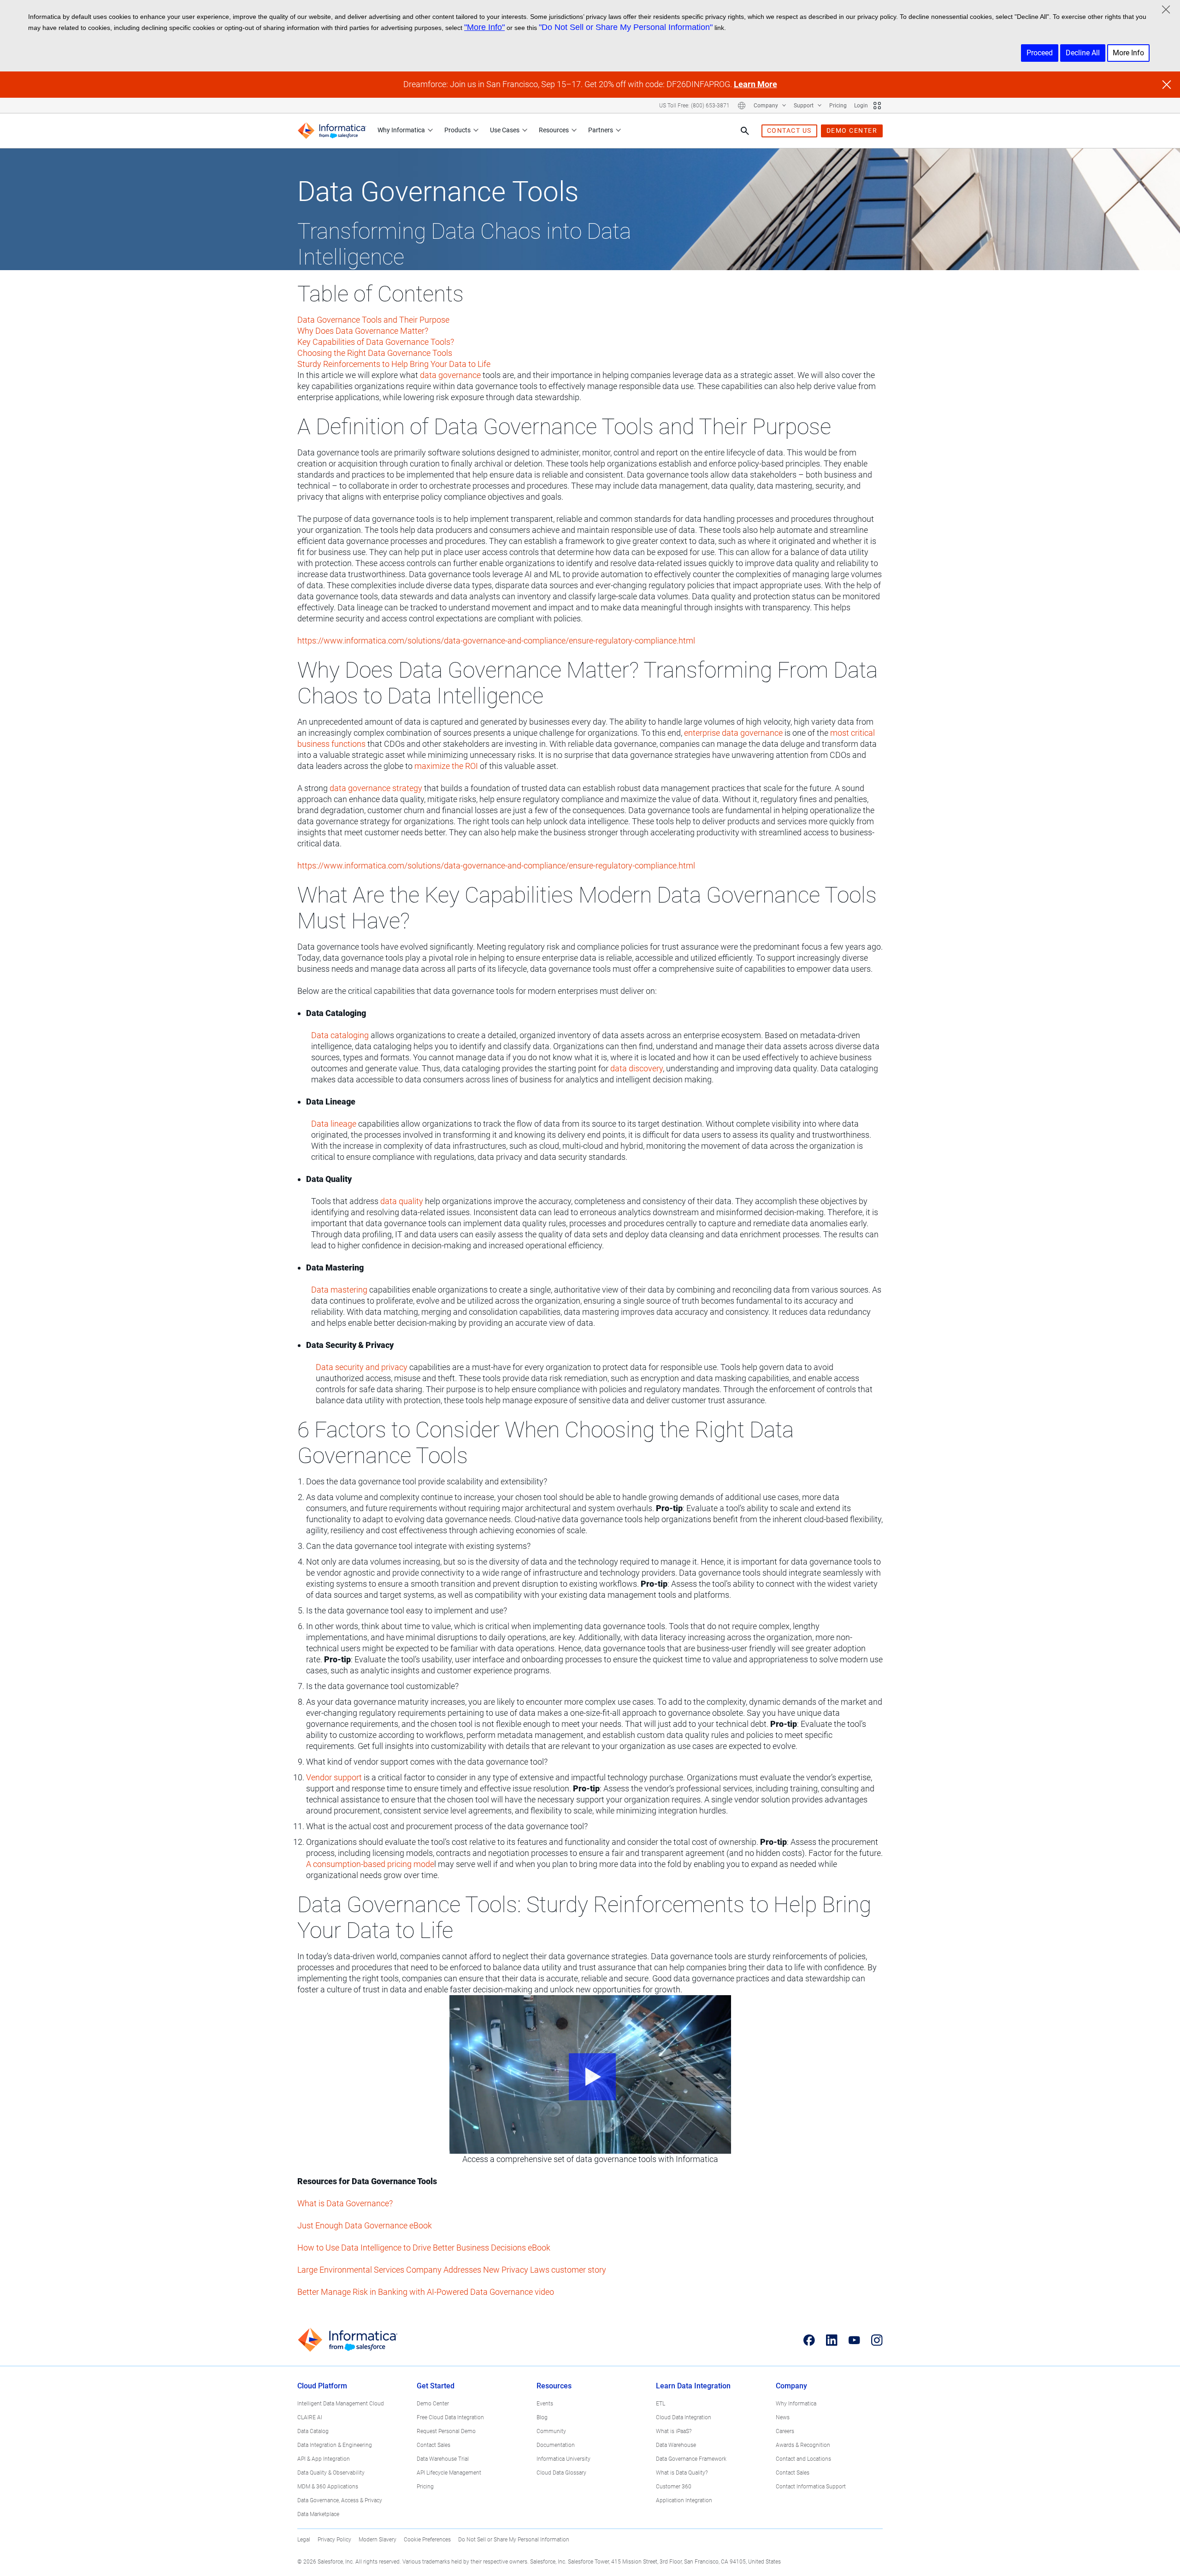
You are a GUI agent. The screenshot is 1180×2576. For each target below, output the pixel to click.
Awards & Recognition (803, 2445)
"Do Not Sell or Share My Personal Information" (626, 27)
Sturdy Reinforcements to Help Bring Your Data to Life (394, 364)
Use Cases (505, 130)
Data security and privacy (362, 1367)
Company (767, 106)
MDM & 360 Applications (328, 2487)
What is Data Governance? (345, 2203)
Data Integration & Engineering (335, 2445)
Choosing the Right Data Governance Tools (375, 353)
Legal (304, 2540)
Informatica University (563, 2459)
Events (545, 2404)
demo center (852, 130)
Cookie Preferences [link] (427, 2540)
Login (861, 106)
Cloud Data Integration (684, 2417)
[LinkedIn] (832, 2340)
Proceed (1040, 53)
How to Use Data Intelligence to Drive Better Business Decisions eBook (424, 2248)
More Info (1128, 53)
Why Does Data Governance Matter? (363, 331)
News (783, 2417)
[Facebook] (809, 2340)
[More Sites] (877, 106)
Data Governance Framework (691, 2459)
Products (457, 130)
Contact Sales (434, 2445)
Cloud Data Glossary (561, 2473)
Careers (785, 2431)
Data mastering (339, 1290)
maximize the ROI (446, 766)
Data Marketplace (318, 2514)
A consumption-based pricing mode (370, 1864)
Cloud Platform (322, 2386)
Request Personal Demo (446, 2431)
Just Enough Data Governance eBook (365, 2225)
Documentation (556, 2445)
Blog (542, 2417)
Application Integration (684, 2500)
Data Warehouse (676, 2445)
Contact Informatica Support (811, 2487)
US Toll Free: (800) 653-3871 (694, 106)
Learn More (755, 84)
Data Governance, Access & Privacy (340, 2500)
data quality (402, 1201)
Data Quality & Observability (331, 2473)
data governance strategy (376, 788)
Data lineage (334, 1124)
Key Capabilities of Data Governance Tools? (376, 342)
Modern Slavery (378, 2540)
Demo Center (433, 2404)
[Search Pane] (745, 131)
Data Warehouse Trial (443, 2459)
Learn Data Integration (693, 2386)
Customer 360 (674, 2487)
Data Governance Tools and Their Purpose (373, 320)
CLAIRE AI (310, 2417)
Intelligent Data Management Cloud (341, 2404)
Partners (601, 130)
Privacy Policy (334, 2540)
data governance (450, 375)
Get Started (436, 2386)
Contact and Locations (803, 2459)
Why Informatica (401, 130)
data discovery (637, 1068)
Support (804, 106)
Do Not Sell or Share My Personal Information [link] (514, 2540)
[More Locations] (742, 106)
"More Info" (484, 27)
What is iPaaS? (674, 2431)
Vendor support (334, 1777)
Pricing (838, 106)
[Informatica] (332, 131)
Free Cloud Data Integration (450, 2417)
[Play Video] (590, 2074)
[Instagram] (877, 2340)
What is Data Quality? (682, 2473)
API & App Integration (324, 2459)
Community (551, 2431)
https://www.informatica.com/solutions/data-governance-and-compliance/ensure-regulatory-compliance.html (496, 641)
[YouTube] (854, 2340)
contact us (789, 130)
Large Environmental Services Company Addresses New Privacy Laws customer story (452, 2270)
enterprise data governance (733, 733)
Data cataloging (340, 1035)
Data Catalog (313, 2431)
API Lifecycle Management (449, 2473)
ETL (661, 2404)
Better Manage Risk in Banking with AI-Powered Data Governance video (426, 2292)
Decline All (1083, 53)
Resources (554, 130)
